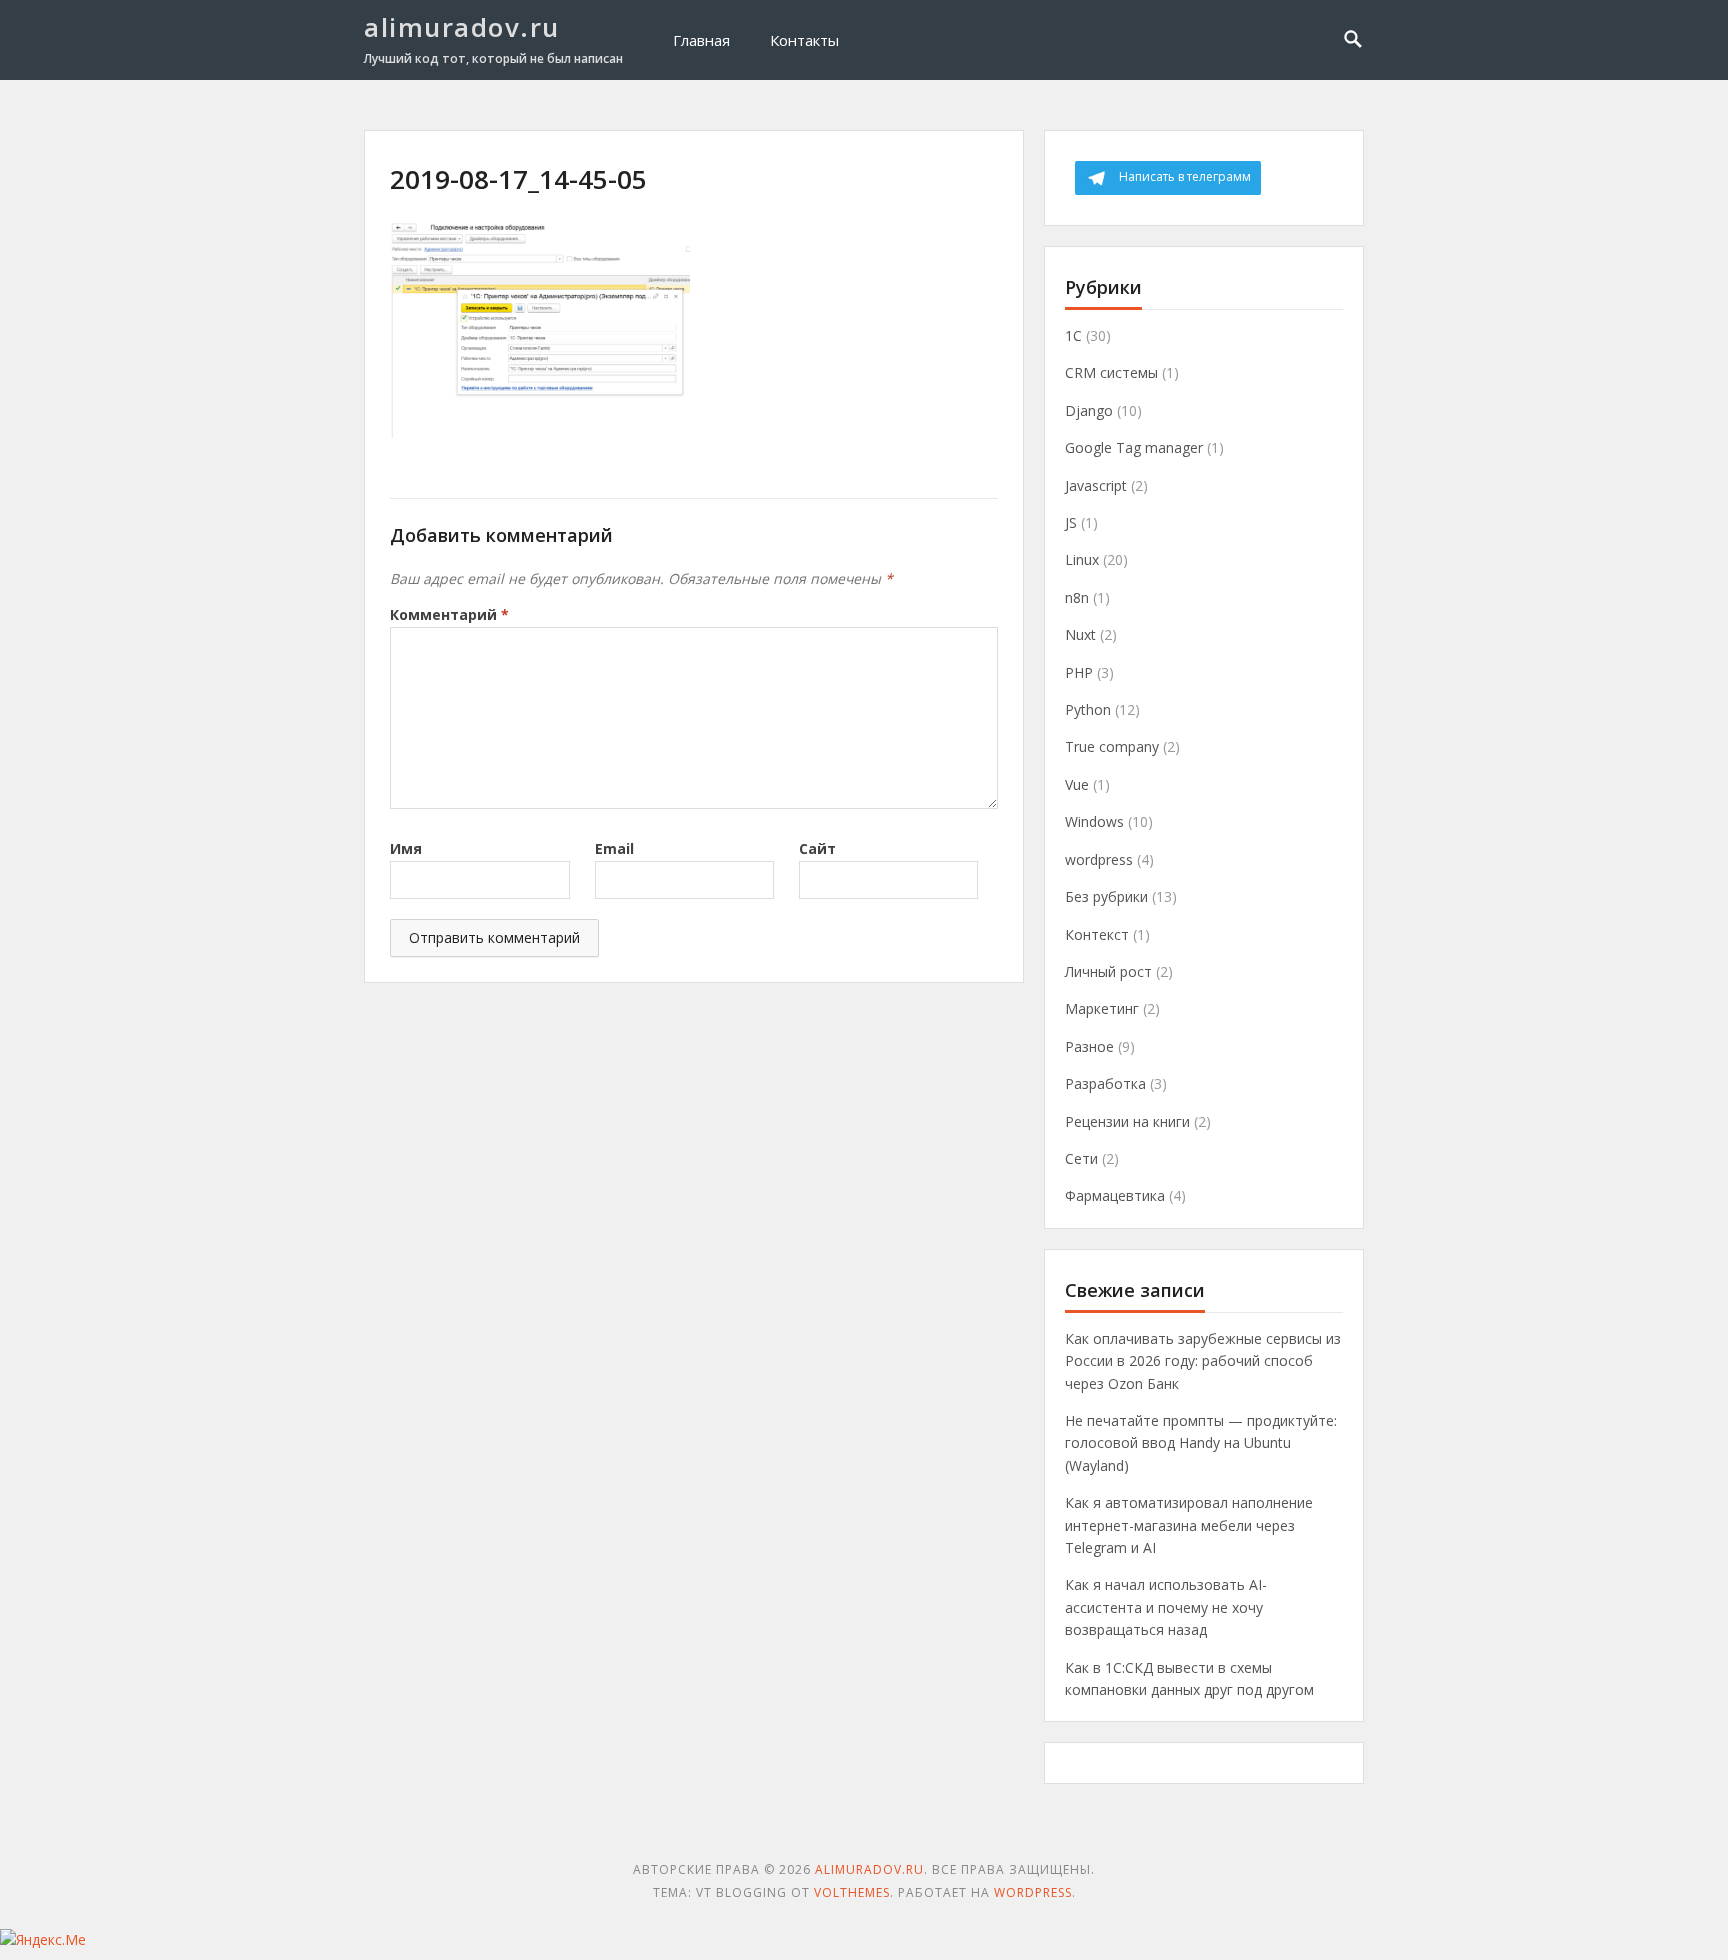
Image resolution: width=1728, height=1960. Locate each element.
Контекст (1097, 934)
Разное (1089, 1046)
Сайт (817, 848)
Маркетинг (1102, 1008)
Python (1088, 709)
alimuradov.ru (462, 27)
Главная (701, 40)
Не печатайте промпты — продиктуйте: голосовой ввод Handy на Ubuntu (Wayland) (1201, 1443)
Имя (406, 848)
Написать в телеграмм (1185, 176)
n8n (1077, 597)
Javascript (1096, 485)
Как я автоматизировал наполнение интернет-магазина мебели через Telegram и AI (1189, 1525)
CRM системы (1111, 372)
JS (1071, 522)
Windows (1094, 821)
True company (1112, 746)
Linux (1082, 559)
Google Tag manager (1134, 447)
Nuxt (1080, 634)
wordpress (1099, 859)
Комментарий (449, 614)
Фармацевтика (1115, 1195)
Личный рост (1108, 971)
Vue (1077, 784)
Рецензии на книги (1127, 1121)
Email (614, 848)
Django (1089, 410)
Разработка (1105, 1083)
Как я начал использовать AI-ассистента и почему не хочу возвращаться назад (1166, 1607)
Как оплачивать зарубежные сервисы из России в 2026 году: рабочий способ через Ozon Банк (1203, 1361)
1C (1073, 335)
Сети (1081, 1158)
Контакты (804, 40)
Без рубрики (1106, 896)
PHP (1079, 672)
